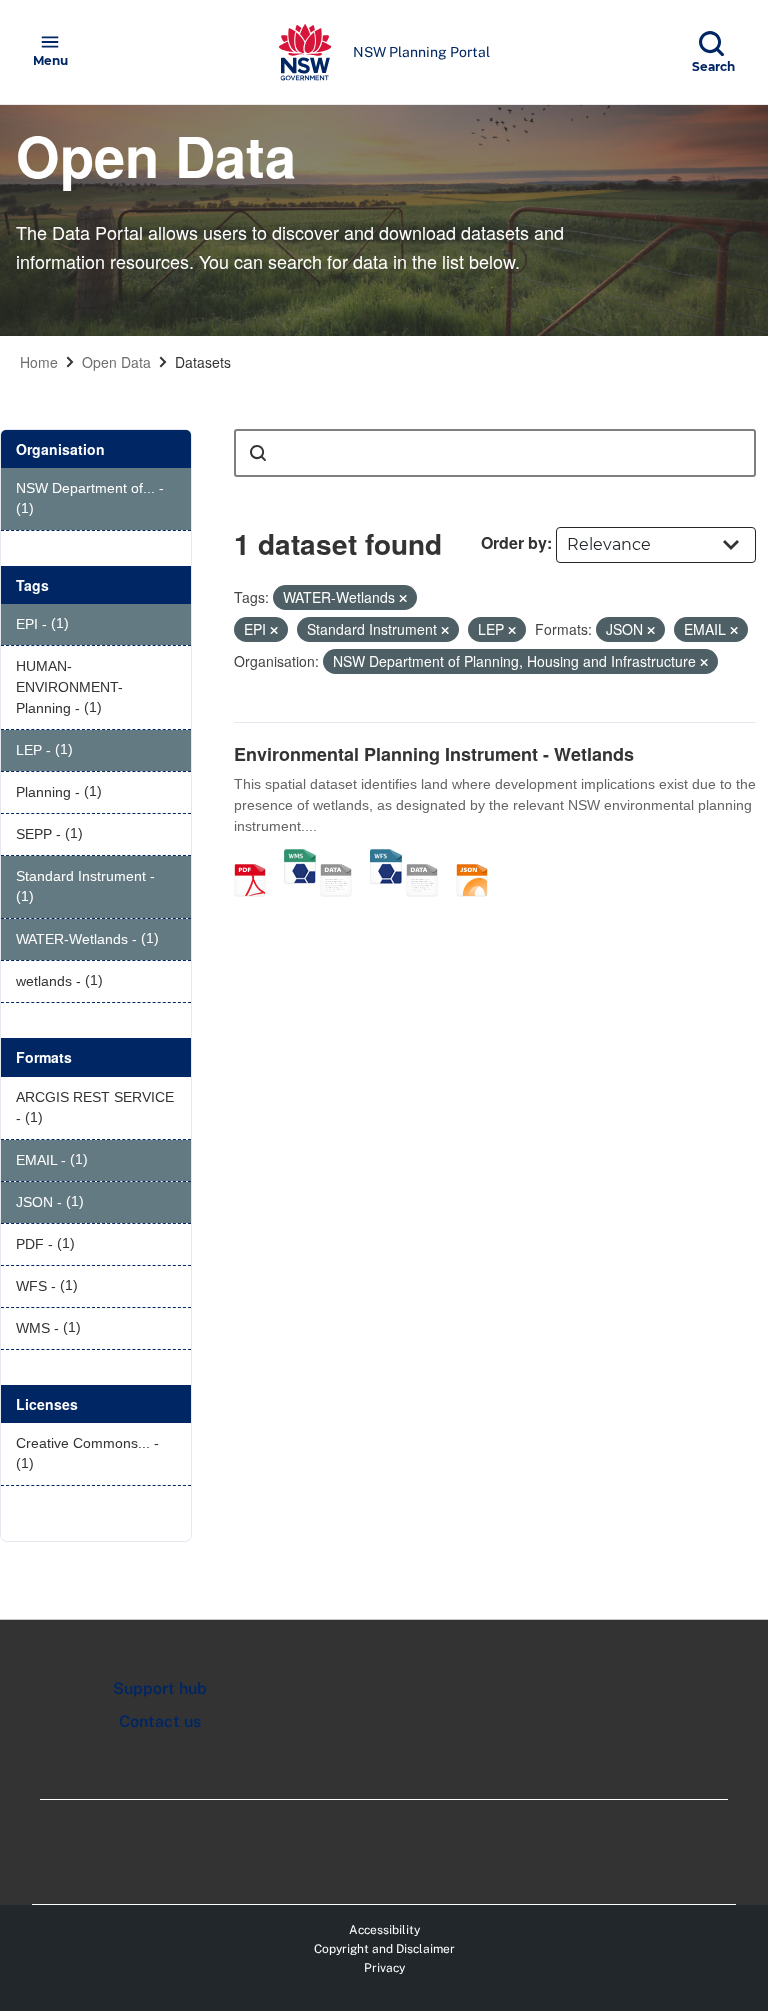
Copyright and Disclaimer (384, 1949)
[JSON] (479, 859)
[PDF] (257, 859)
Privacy (384, 1968)
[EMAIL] (429, 859)
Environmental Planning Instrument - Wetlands (434, 754)
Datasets (203, 362)
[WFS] (386, 859)
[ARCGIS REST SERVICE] (343, 859)
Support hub (160, 1688)
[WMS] (300, 859)
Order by (514, 542)
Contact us (160, 1721)
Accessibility (384, 1930)
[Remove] (403, 598)
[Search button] (258, 453)
